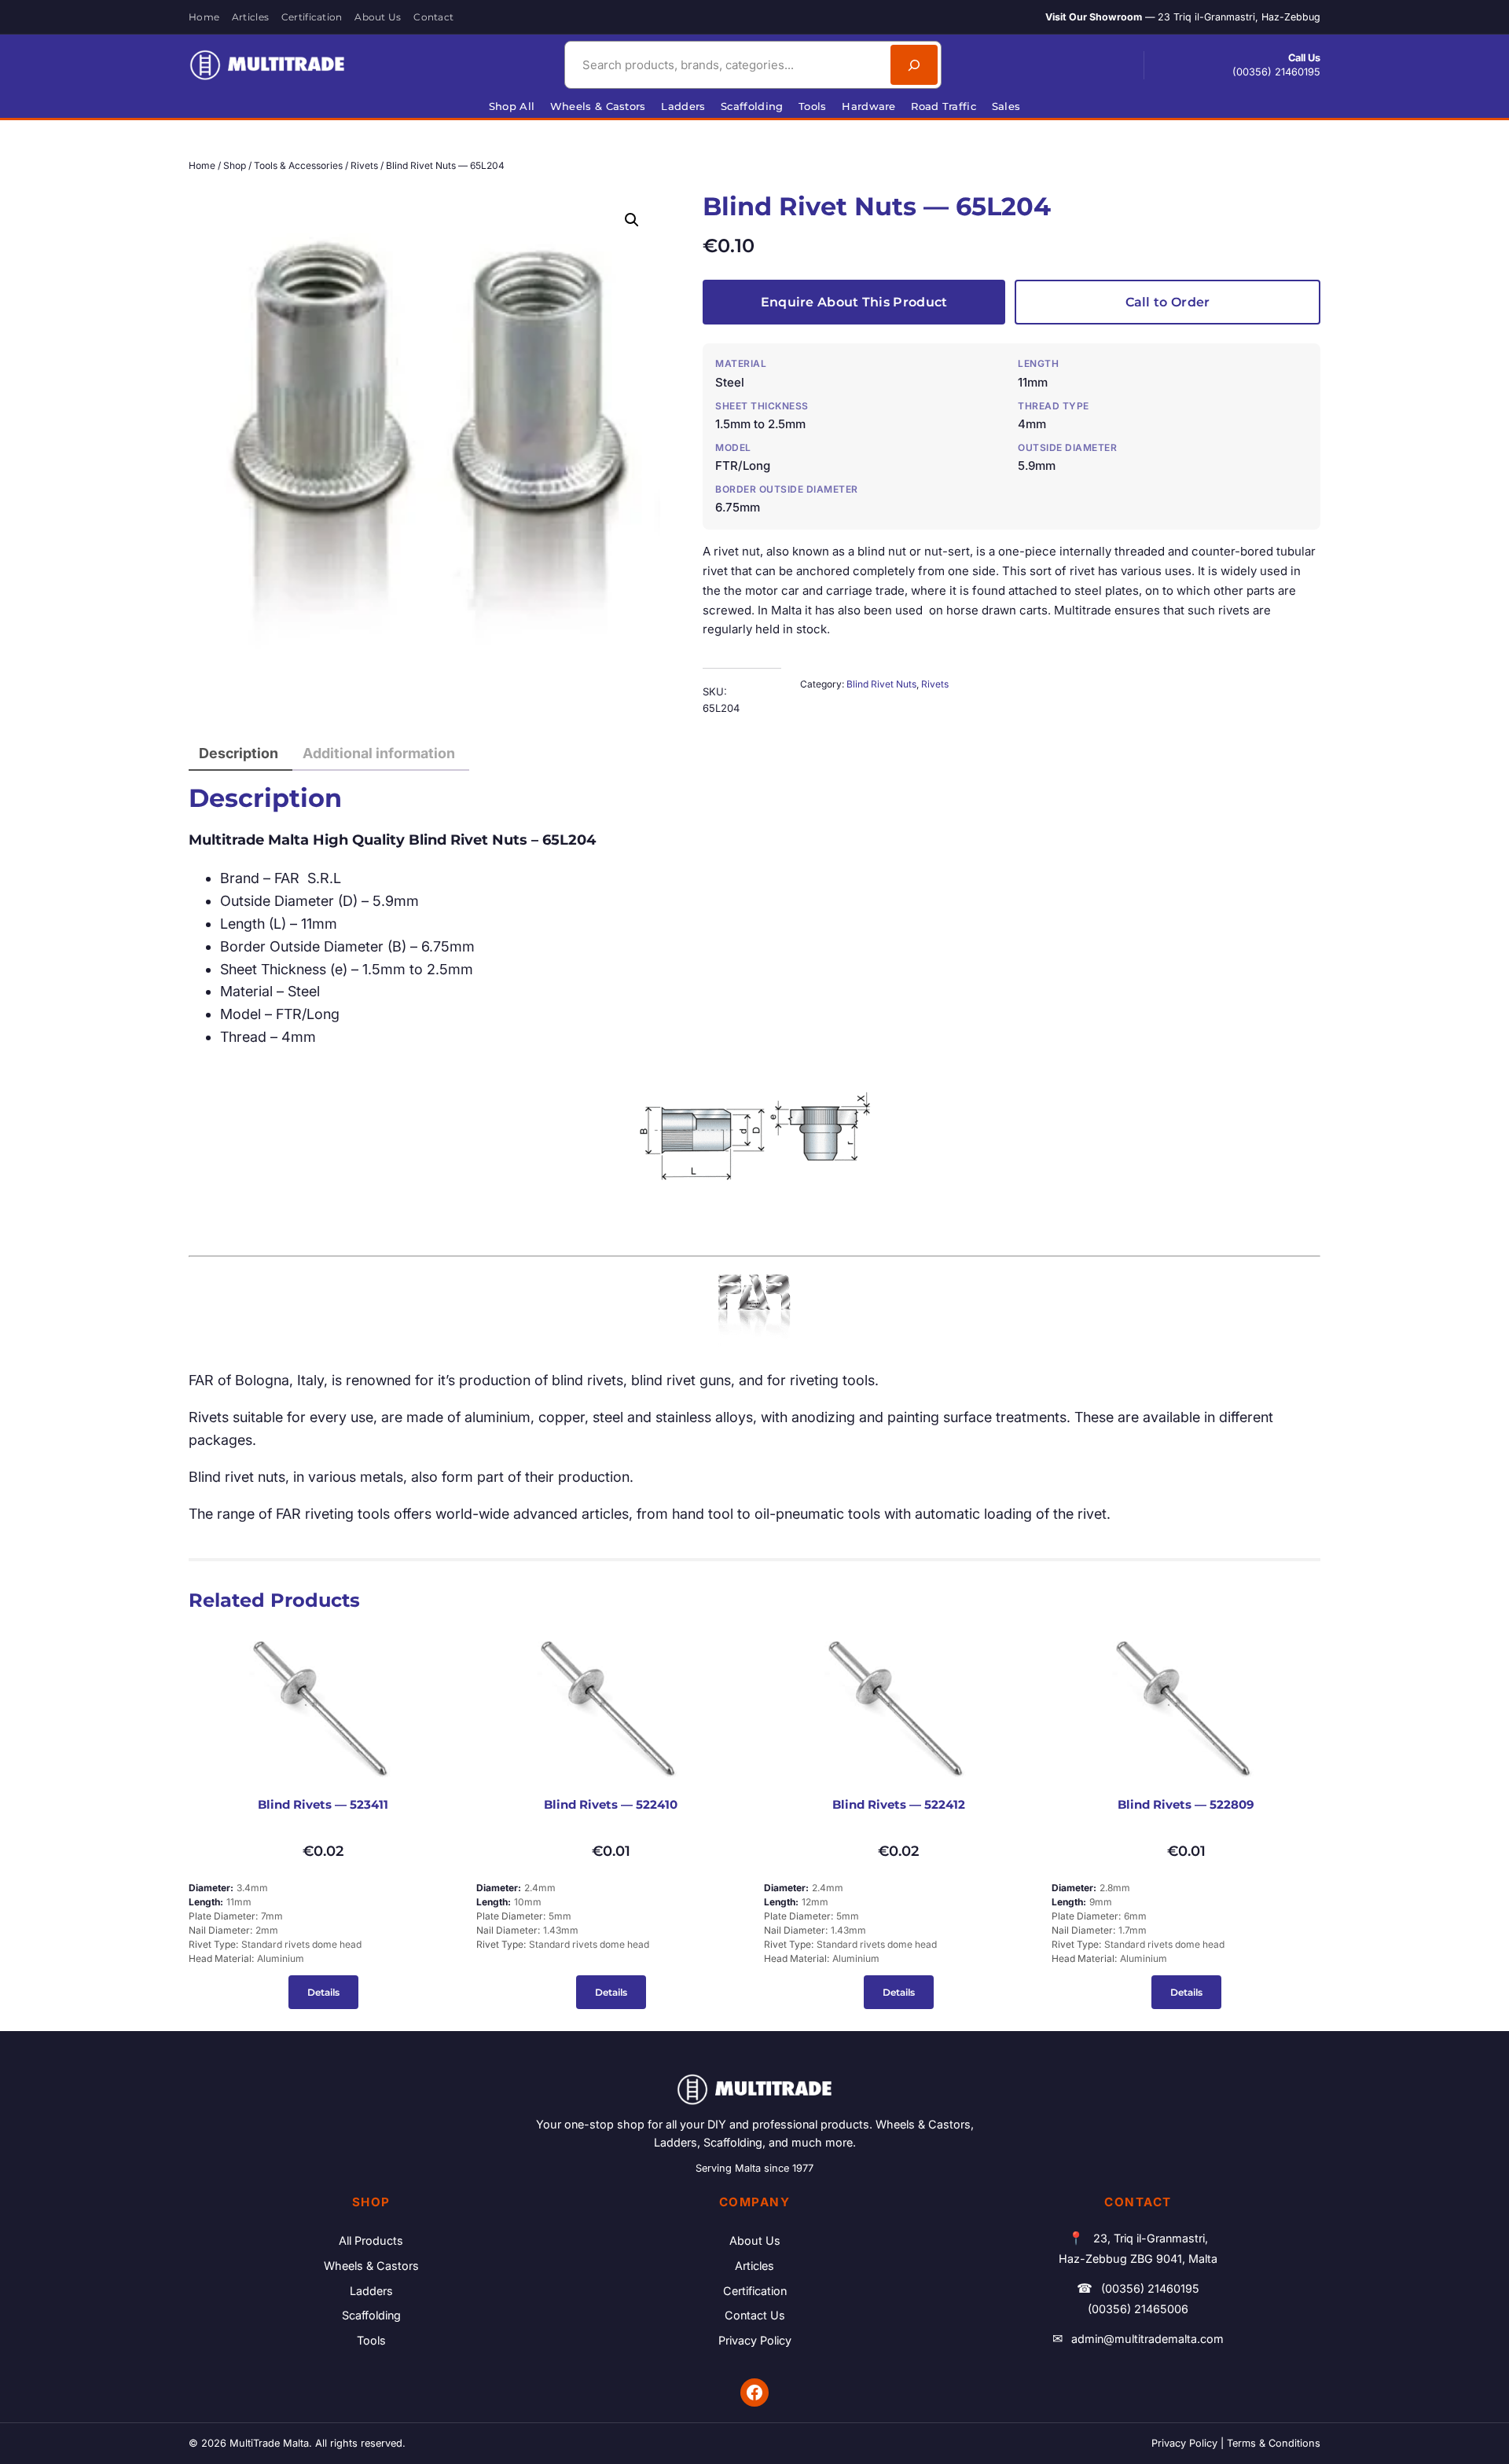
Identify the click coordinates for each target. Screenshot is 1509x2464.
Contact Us (755, 2315)
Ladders (371, 2291)
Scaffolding (371, 2315)
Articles (754, 2266)
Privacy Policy (755, 2340)
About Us (755, 2240)
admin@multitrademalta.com (1147, 2339)
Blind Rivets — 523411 (323, 1805)
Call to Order (1168, 302)
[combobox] (725, 65)
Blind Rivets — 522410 (611, 1805)
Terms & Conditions (1274, 2443)
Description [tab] (239, 753)
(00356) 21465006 (1138, 2309)
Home (202, 165)
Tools (371, 2340)
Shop (235, 165)
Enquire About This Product (854, 302)
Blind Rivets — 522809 (1186, 1805)
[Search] (914, 65)
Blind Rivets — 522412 (899, 1805)
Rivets (364, 165)
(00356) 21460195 (1276, 72)
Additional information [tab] (379, 753)
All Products (371, 2240)
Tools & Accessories (298, 165)
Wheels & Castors (371, 2266)
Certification (755, 2291)
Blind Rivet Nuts (881, 684)
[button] (632, 220)
